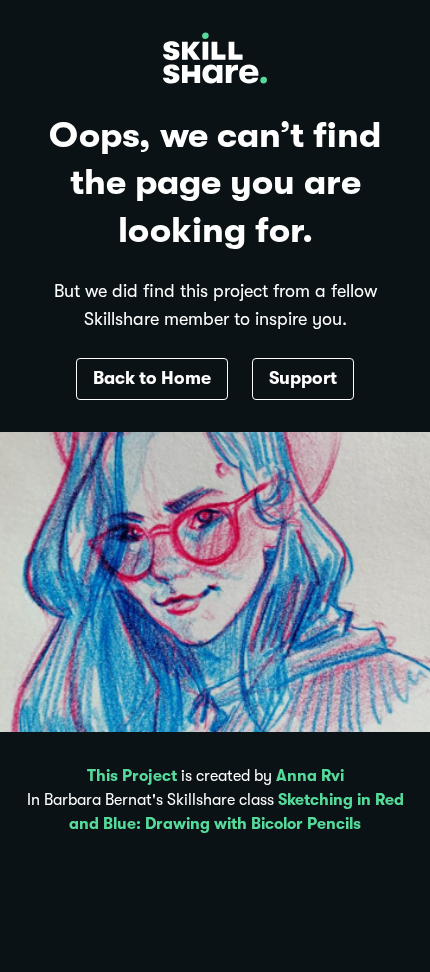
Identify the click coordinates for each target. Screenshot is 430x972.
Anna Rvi (310, 776)
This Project (132, 776)
